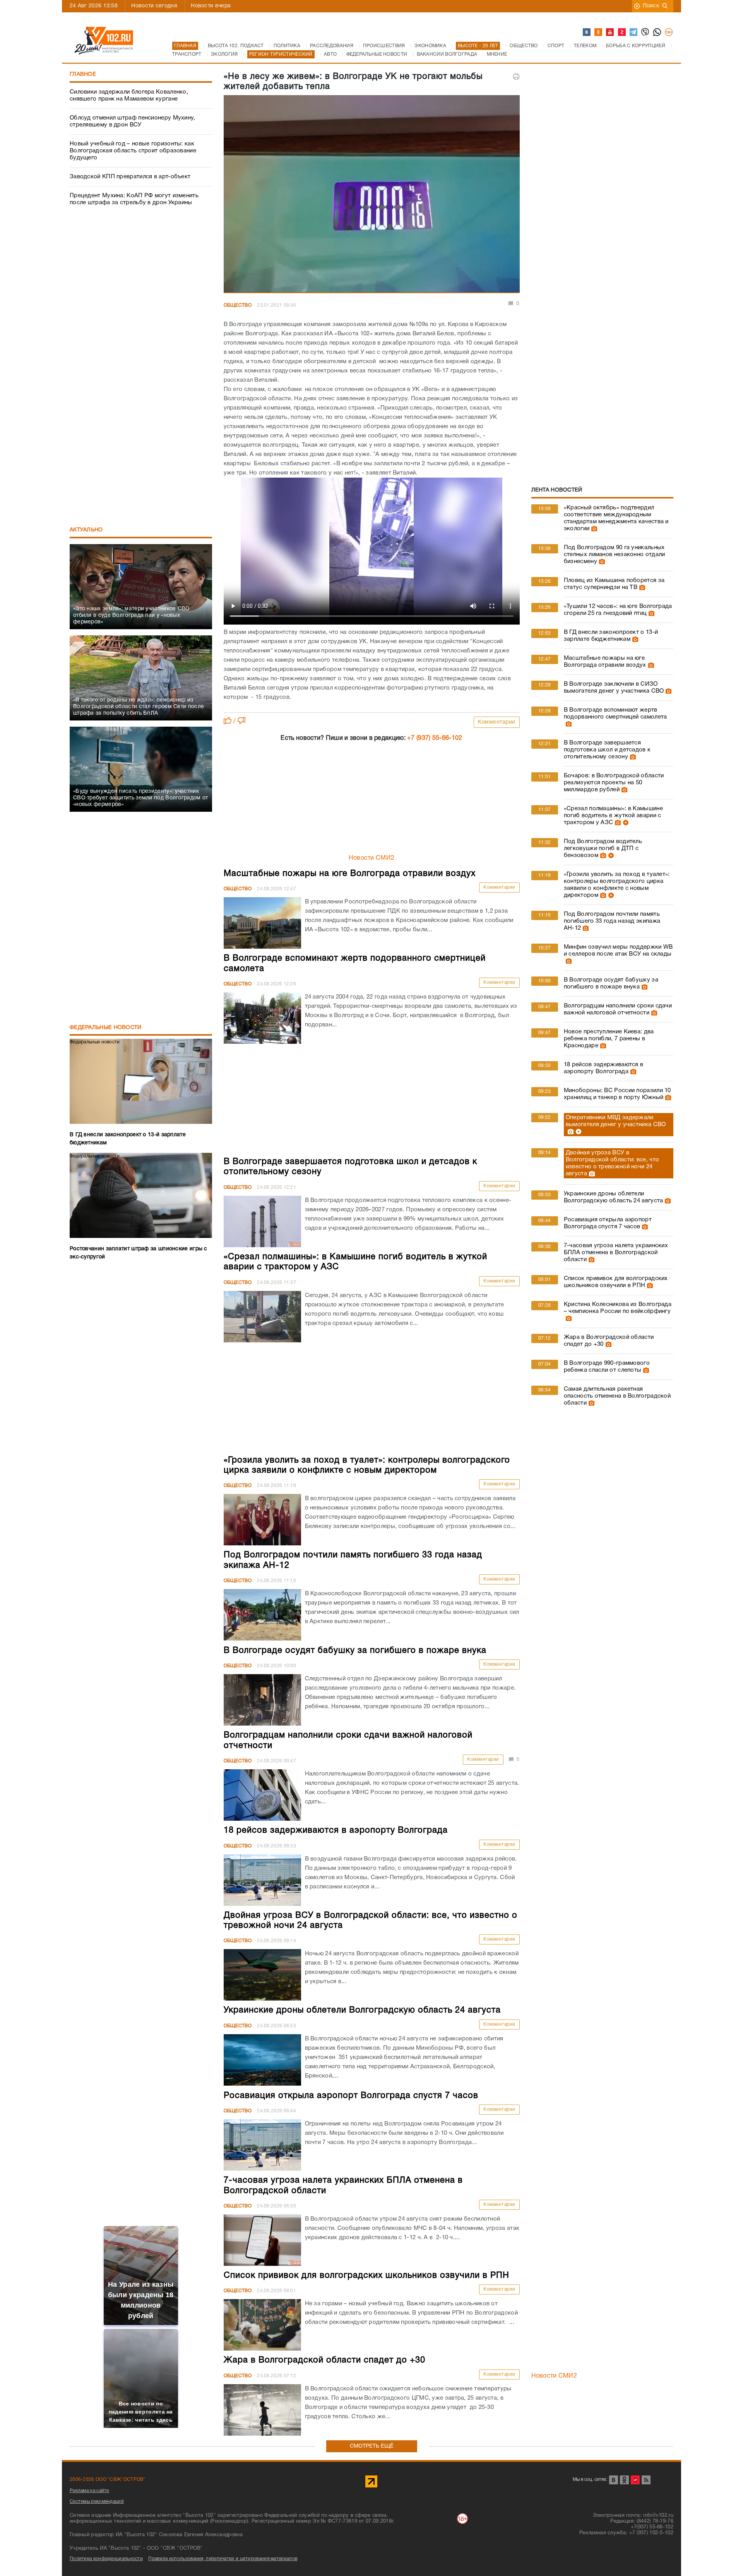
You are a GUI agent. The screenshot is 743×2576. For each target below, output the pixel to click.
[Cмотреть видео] (625, 823)
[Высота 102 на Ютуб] (610, 32)
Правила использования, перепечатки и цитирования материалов (223, 2559)
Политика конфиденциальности (106, 2559)
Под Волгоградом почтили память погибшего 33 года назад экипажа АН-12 (612, 921)
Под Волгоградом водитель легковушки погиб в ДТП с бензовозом (603, 848)
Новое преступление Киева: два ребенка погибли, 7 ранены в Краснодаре (609, 1039)
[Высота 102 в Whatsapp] (657, 32)
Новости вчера (211, 6)
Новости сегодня (154, 6)
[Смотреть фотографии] (593, 529)
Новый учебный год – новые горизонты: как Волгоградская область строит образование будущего (133, 151)
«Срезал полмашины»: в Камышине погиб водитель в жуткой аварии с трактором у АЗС (613, 816)
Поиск (651, 6)
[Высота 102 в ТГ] (634, 32)
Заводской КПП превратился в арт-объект (130, 177)
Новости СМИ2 (372, 858)
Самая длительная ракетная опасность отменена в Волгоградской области (617, 1396)
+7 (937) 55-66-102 (435, 738)
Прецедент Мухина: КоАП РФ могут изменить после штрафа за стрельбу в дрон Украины (134, 199)
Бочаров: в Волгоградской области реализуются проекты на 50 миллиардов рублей (614, 783)
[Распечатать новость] (516, 77)
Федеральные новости (106, 1028)
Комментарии (497, 722)
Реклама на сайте (89, 2491)
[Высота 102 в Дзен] (622, 32)
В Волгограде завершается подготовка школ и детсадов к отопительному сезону (607, 750)
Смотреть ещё (372, 2446)
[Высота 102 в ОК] (599, 32)
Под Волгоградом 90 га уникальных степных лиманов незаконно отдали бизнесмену (615, 555)
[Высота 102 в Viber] (645, 32)
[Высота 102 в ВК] (587, 32)
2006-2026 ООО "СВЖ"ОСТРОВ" (108, 2480)
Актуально (86, 530)
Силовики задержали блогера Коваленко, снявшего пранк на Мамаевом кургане (129, 96)
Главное (83, 74)
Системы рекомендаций (97, 2502)
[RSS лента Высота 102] (646, 2480)
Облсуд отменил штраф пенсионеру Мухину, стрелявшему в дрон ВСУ (133, 121)
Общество (238, 305)
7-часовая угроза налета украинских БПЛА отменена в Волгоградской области (616, 1253)
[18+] (669, 32)
